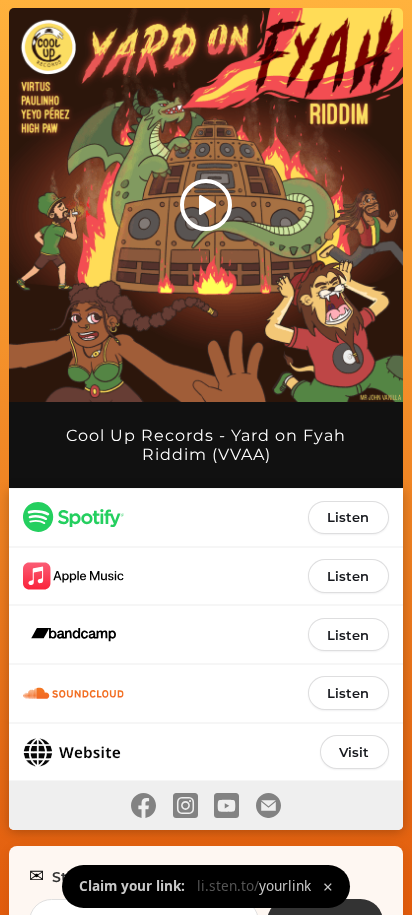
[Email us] (269, 805)
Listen (348, 517)
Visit (354, 752)
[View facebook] (143, 805)
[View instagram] (185, 805)
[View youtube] (227, 805)
